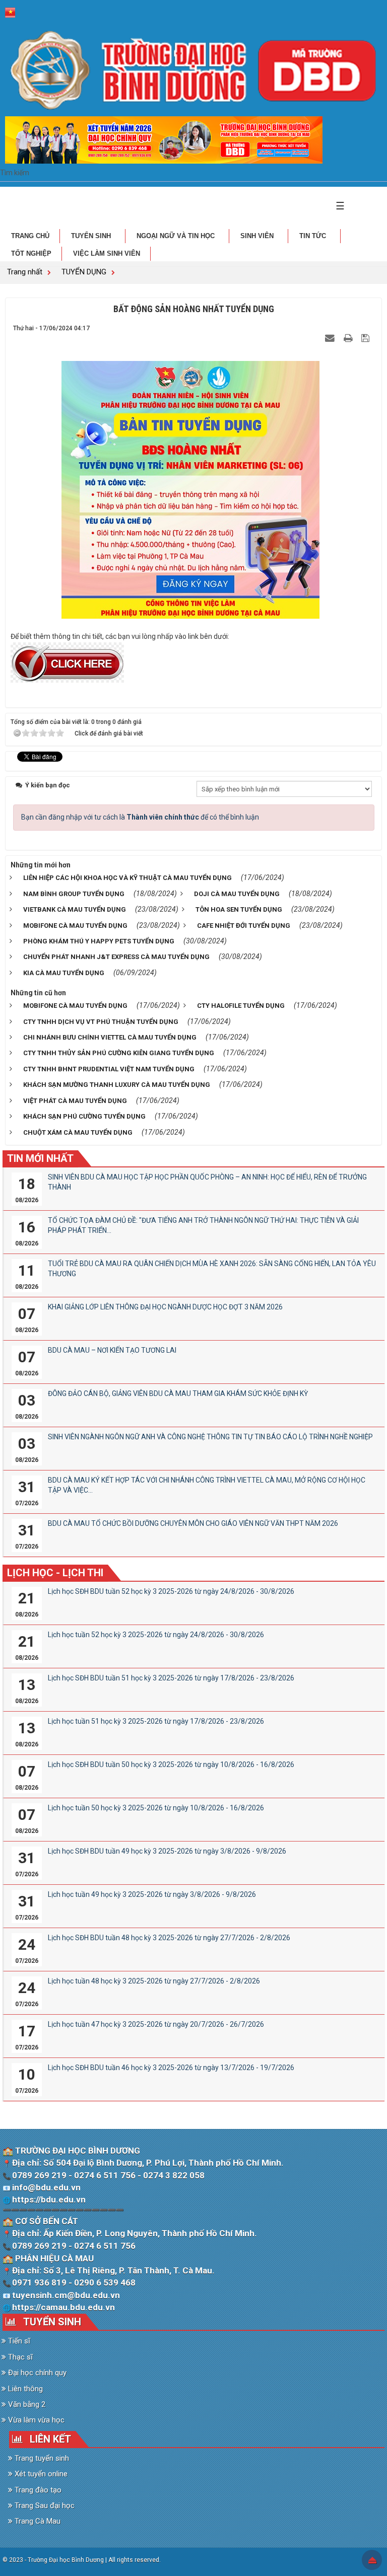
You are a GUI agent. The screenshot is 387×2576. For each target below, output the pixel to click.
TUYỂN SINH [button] (92, 236)
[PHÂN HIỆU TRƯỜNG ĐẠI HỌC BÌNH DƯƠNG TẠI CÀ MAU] (193, 70)
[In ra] (349, 338)
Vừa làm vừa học (35, 2420)
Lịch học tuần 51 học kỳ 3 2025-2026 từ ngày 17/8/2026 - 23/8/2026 (156, 1721)
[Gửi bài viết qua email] (331, 338)
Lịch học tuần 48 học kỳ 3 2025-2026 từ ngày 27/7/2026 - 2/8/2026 (154, 1981)
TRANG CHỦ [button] (30, 236)
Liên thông (24, 2389)
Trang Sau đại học (44, 2506)
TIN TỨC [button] (314, 236)
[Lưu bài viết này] (367, 338)
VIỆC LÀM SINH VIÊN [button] (107, 253)
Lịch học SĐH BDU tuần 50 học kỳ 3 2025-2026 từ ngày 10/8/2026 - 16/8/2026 (171, 1764)
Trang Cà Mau (37, 2521)
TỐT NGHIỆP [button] (31, 253)
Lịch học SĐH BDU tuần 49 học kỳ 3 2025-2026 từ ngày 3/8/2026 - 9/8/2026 (167, 1851)
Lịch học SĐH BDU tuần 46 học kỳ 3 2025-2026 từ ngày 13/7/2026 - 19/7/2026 (171, 2068)
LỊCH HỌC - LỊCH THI (55, 1573)
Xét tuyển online (40, 2474)
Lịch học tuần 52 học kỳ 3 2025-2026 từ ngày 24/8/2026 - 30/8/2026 (156, 1635)
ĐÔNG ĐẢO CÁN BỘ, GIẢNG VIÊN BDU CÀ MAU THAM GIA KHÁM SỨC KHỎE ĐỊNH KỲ (178, 1393)
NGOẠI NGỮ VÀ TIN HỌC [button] (177, 236)
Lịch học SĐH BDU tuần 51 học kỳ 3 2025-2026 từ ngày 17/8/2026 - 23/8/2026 (171, 1678)
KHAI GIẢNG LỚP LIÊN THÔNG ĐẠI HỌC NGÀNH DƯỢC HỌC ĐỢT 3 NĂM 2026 (165, 1307)
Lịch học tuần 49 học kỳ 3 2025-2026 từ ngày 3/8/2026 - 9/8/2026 (152, 1894)
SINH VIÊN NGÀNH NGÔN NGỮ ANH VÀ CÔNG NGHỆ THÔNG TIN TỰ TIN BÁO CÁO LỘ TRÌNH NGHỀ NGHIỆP (210, 1437)
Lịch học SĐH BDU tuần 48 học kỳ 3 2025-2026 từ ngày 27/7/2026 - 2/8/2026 (169, 1938)
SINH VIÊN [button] (258, 236)
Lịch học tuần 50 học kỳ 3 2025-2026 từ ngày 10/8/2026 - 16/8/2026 (156, 1808)
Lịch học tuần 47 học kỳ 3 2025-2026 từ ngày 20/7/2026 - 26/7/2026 (156, 2024)
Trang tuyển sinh (41, 2458)
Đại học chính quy (36, 2373)
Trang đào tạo (37, 2490)
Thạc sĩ (19, 2357)
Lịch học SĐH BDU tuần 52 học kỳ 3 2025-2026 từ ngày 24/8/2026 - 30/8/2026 (171, 1591)
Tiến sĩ (18, 2341)
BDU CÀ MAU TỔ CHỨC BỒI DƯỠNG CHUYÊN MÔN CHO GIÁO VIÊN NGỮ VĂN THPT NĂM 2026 (193, 1523)
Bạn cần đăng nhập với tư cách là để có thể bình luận (140, 817)
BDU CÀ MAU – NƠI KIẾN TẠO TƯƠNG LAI (112, 1350)
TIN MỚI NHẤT (40, 1158)
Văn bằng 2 (26, 2404)
